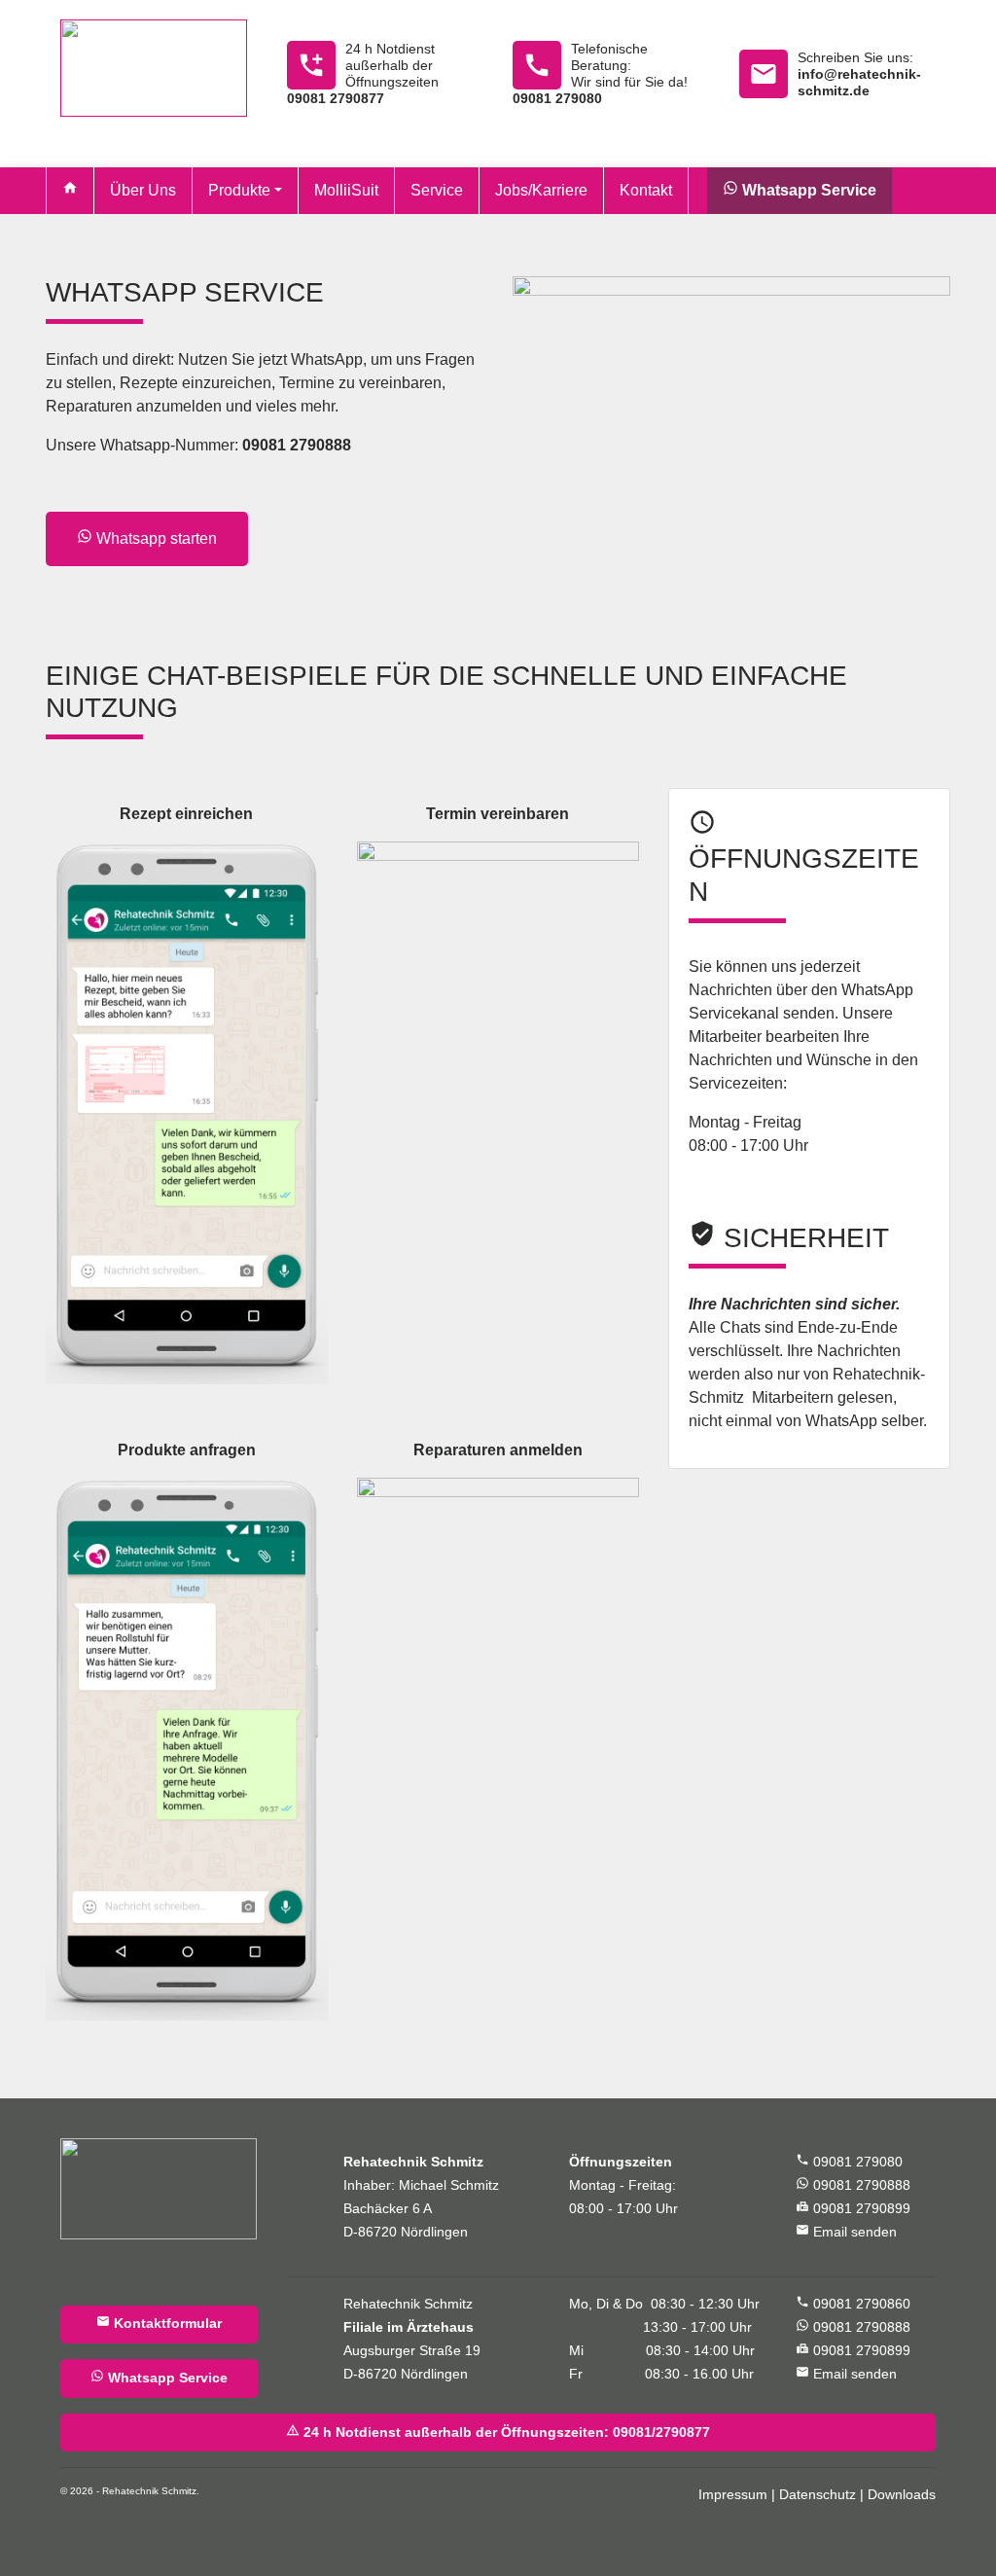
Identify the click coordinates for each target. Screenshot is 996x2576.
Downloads (902, 2495)
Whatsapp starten (147, 537)
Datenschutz (818, 2495)
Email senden (846, 2231)
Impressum (733, 2495)
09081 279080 (849, 2162)
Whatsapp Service (159, 2377)
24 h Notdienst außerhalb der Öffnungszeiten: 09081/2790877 (498, 2432)
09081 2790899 (853, 2209)
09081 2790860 (853, 2304)
